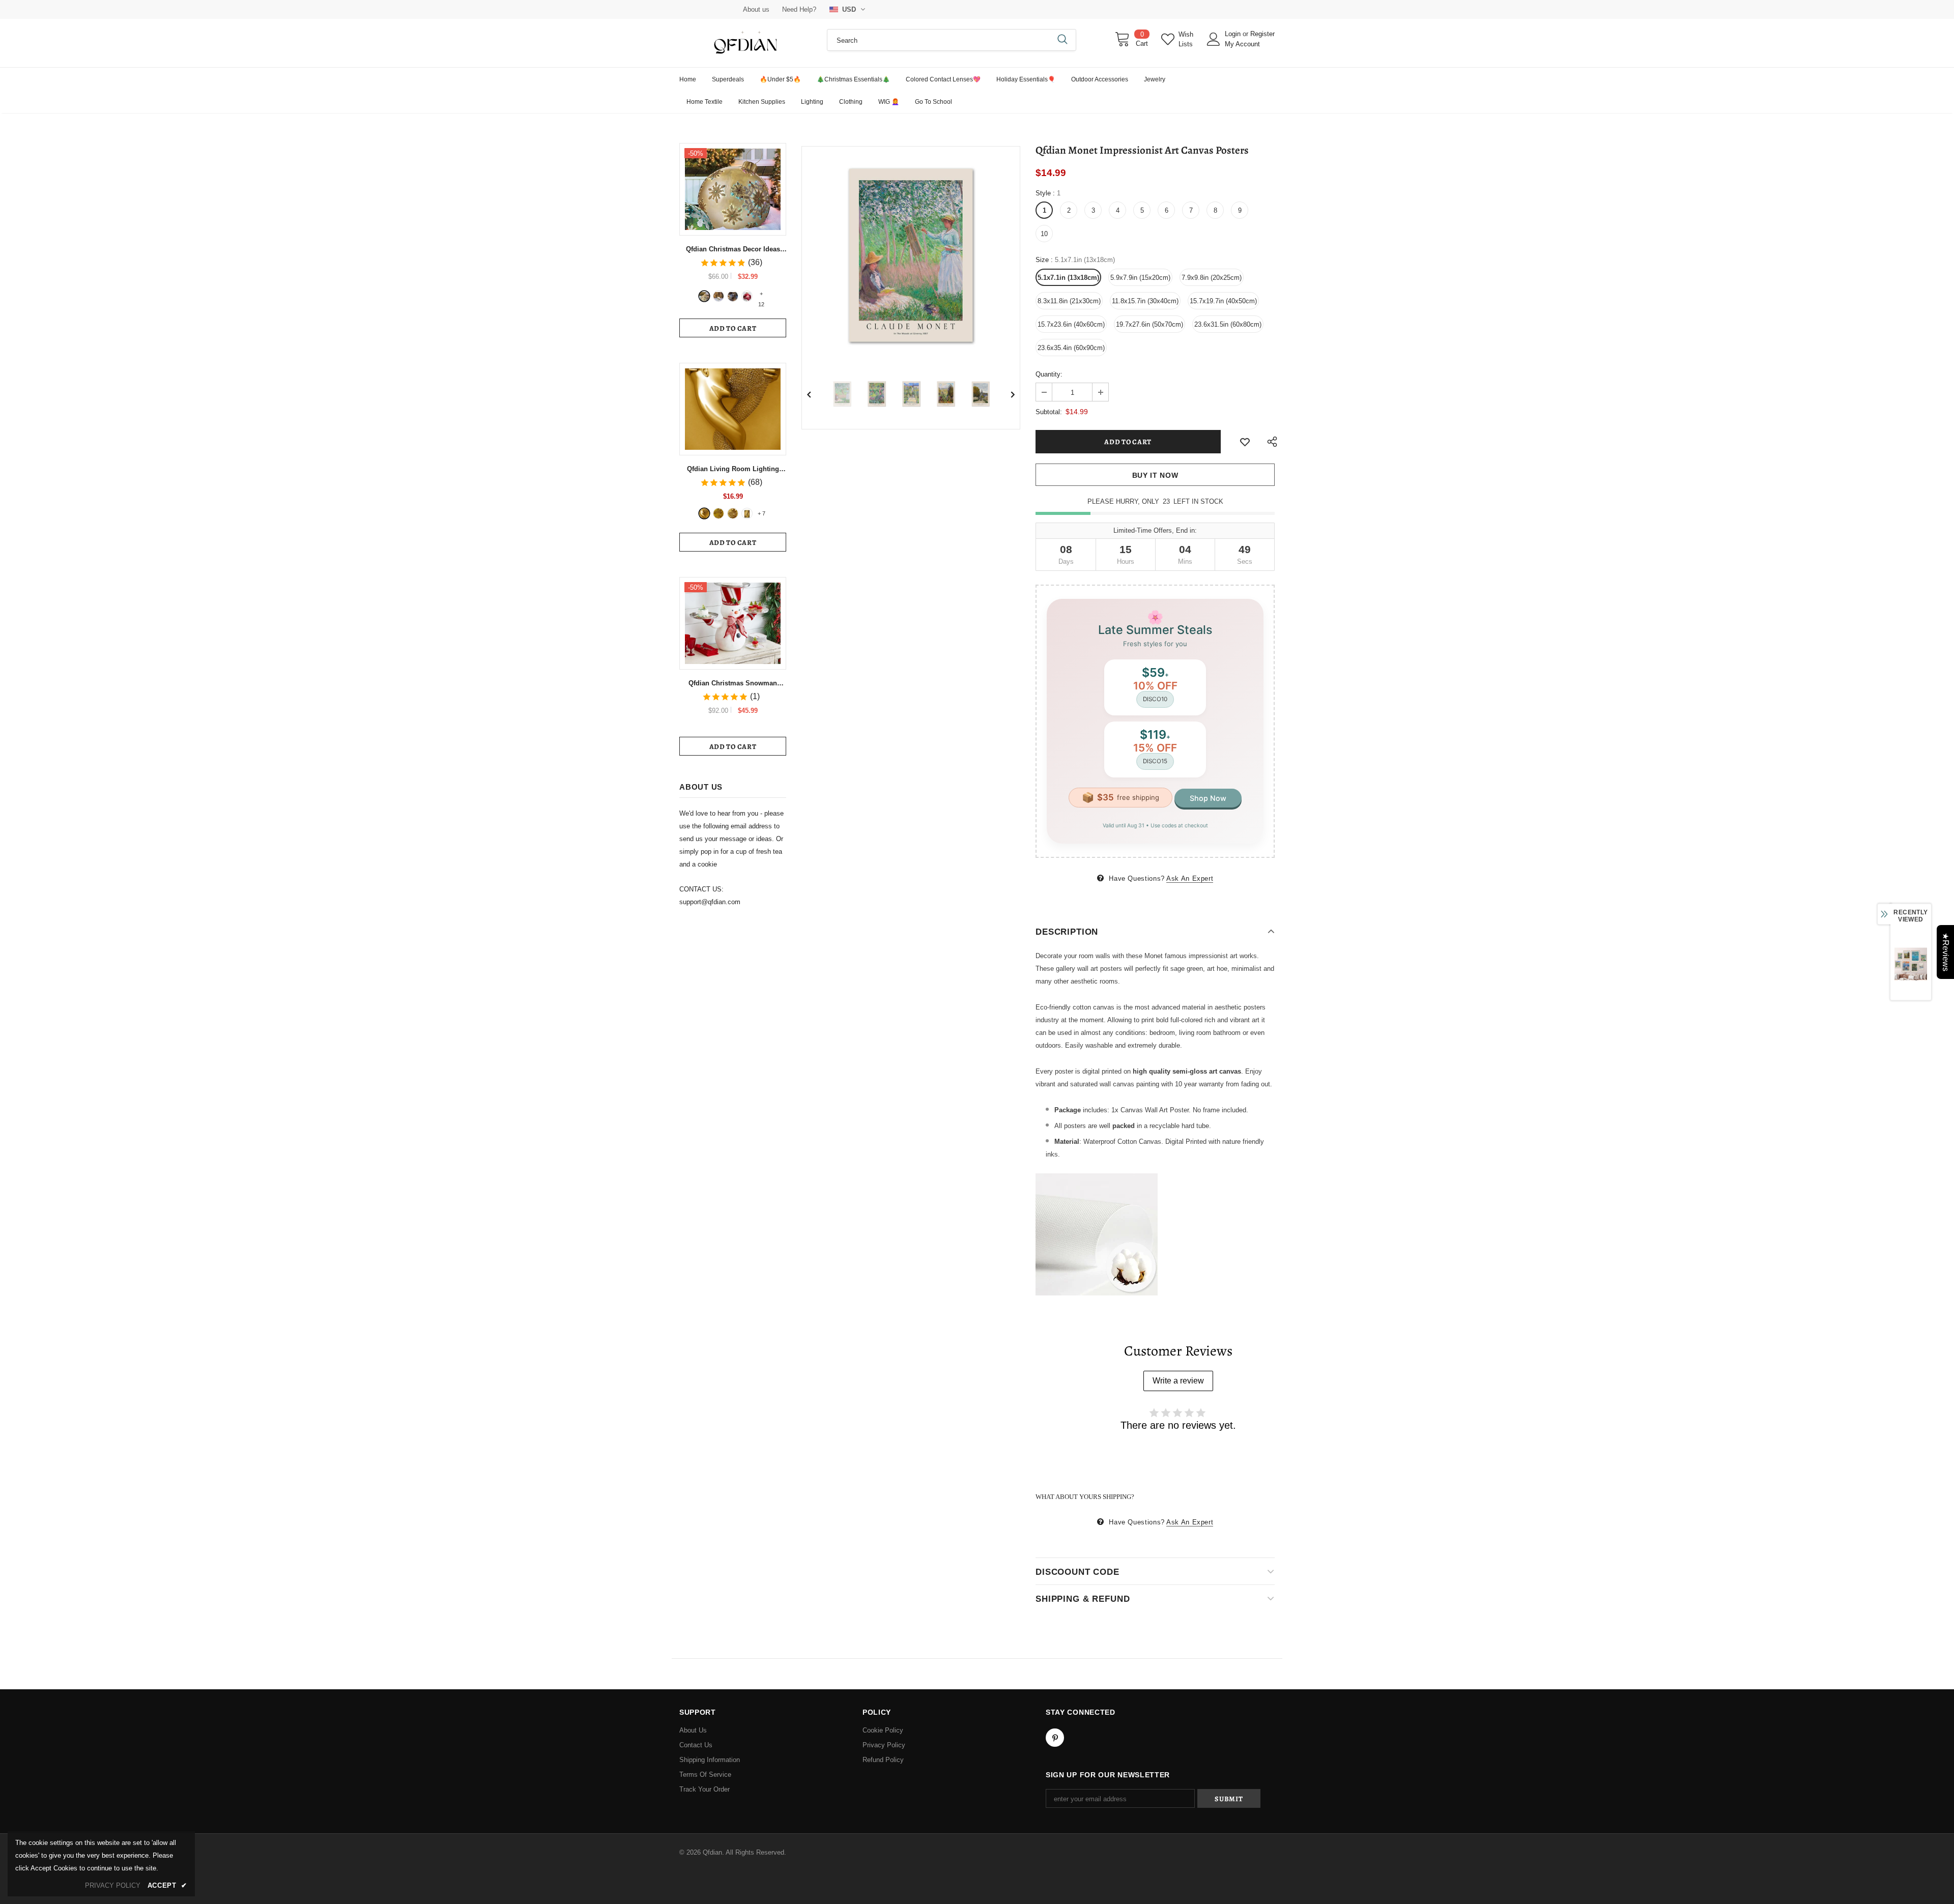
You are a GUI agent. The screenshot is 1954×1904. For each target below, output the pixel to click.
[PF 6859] (733, 513)
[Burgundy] (747, 513)
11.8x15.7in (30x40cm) (1145, 301)
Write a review (1178, 1381)
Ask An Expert (1190, 878)
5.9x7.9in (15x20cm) (1140, 278)
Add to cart (733, 328)
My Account (1242, 44)
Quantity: (1049, 374)
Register (1262, 34)
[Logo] (745, 43)
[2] (719, 296)
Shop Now (1208, 798)
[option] (911, 255)
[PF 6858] (704, 513)
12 (761, 295)
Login (1234, 34)
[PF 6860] (719, 513)
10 (1044, 234)
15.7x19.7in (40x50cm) (1223, 301)
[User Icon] (1214, 39)
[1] (704, 296)
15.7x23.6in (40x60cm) (1071, 324)
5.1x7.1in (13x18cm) (1068, 278)
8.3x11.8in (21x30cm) (1069, 301)
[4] (747, 296)
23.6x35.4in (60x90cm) (1071, 348)
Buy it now (1155, 475)
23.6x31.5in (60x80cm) (1228, 324)
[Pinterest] (1055, 1738)
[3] (733, 296)
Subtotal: (1049, 412)
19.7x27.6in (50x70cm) (1150, 324)
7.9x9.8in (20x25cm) (1212, 278)
